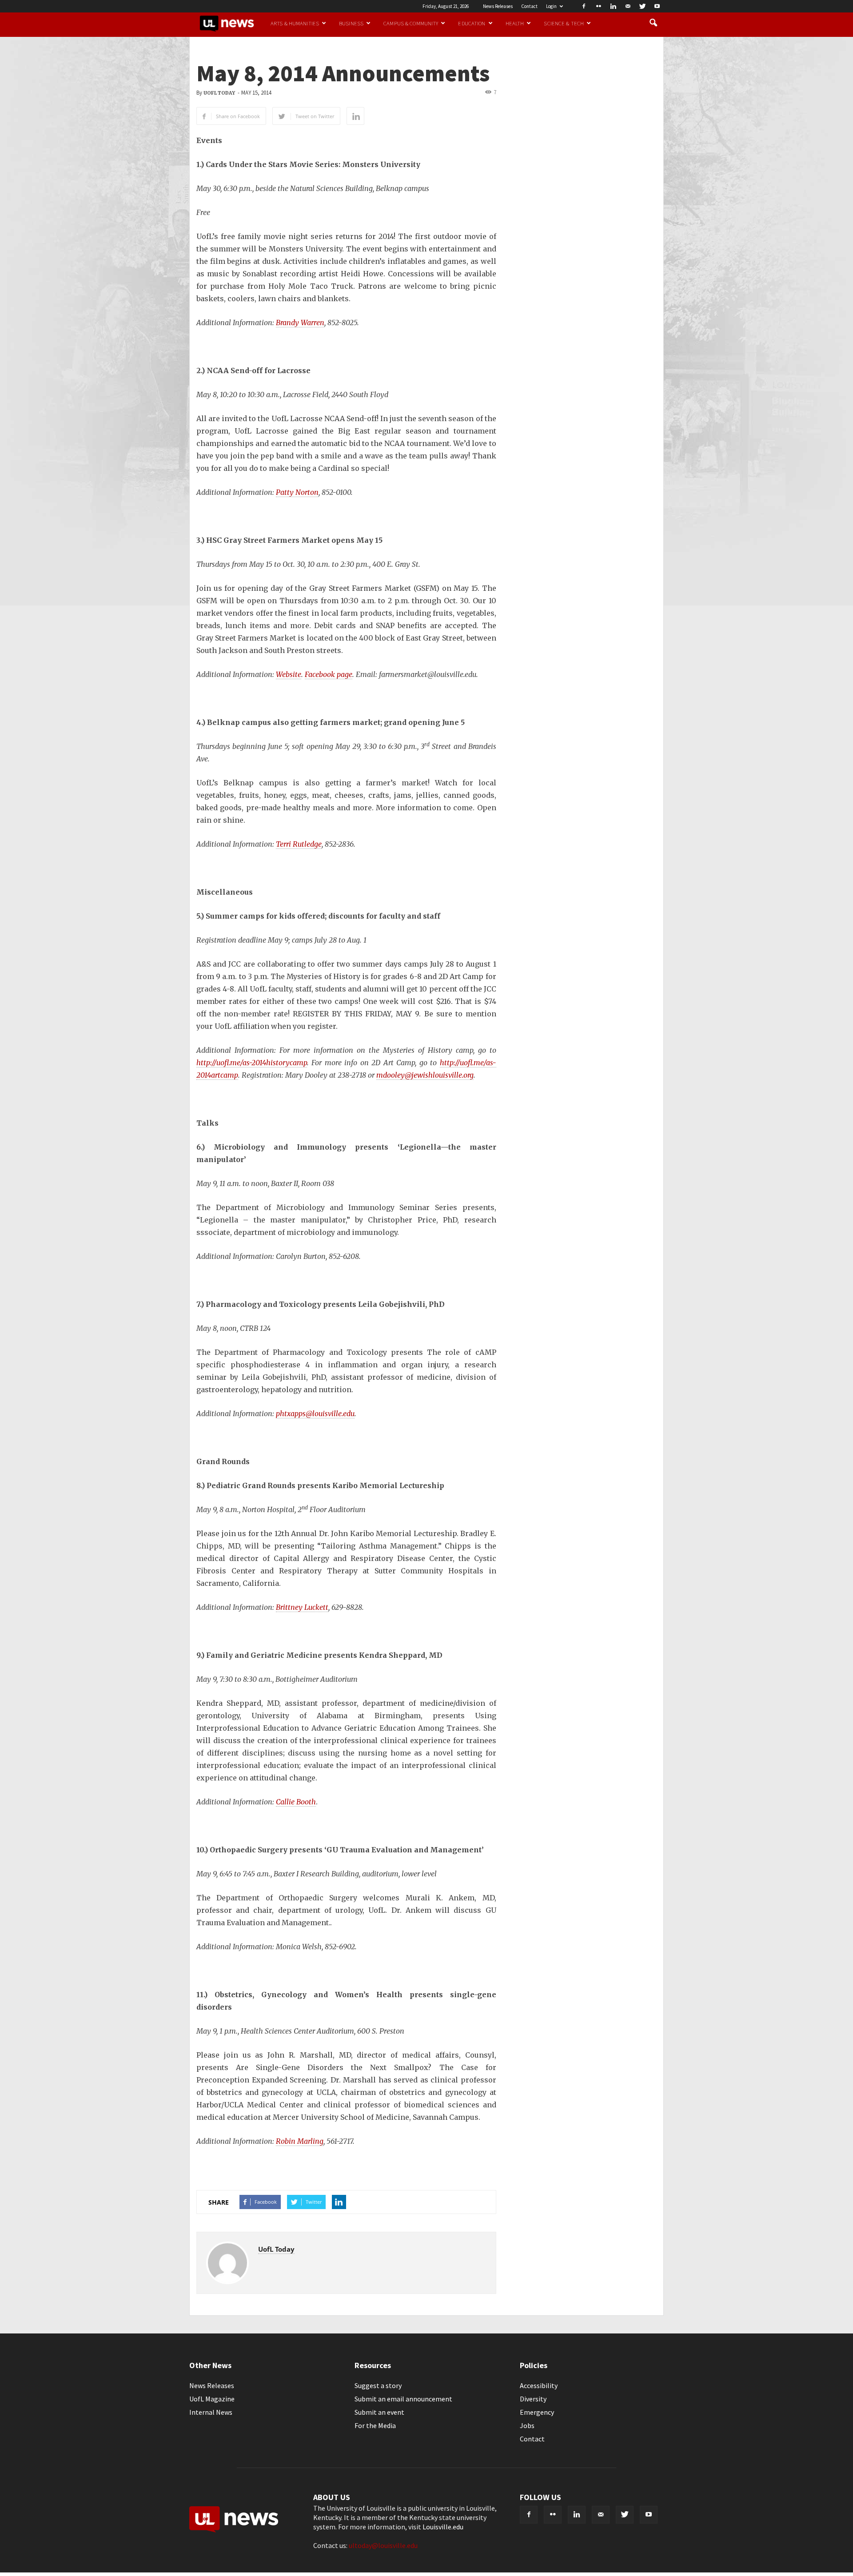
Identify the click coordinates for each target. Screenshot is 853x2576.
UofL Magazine (212, 2399)
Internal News (211, 2412)
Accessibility (539, 2385)
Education (472, 23)
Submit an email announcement (403, 2399)
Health (515, 23)
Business (351, 23)
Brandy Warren (300, 322)
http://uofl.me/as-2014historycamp (252, 1063)
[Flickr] (598, 6)
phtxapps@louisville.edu (315, 1413)
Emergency (537, 2412)
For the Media (375, 2425)
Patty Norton (297, 492)
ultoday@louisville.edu (383, 2545)
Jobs (527, 2425)
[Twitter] (642, 6)
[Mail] (628, 6)
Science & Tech (564, 23)
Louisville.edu (443, 2527)
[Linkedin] (613, 6)
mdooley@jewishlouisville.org (425, 1075)
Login (551, 6)
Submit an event (379, 2412)
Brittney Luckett (302, 1607)
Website (289, 674)
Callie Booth (296, 1802)
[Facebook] (584, 6)
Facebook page (329, 674)
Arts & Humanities (295, 23)
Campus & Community (411, 23)
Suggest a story (378, 2385)
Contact (529, 6)
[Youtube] (657, 6)
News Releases (498, 6)
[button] (653, 23)
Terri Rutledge (299, 844)
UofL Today (219, 93)
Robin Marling (300, 2141)
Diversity (533, 2399)
